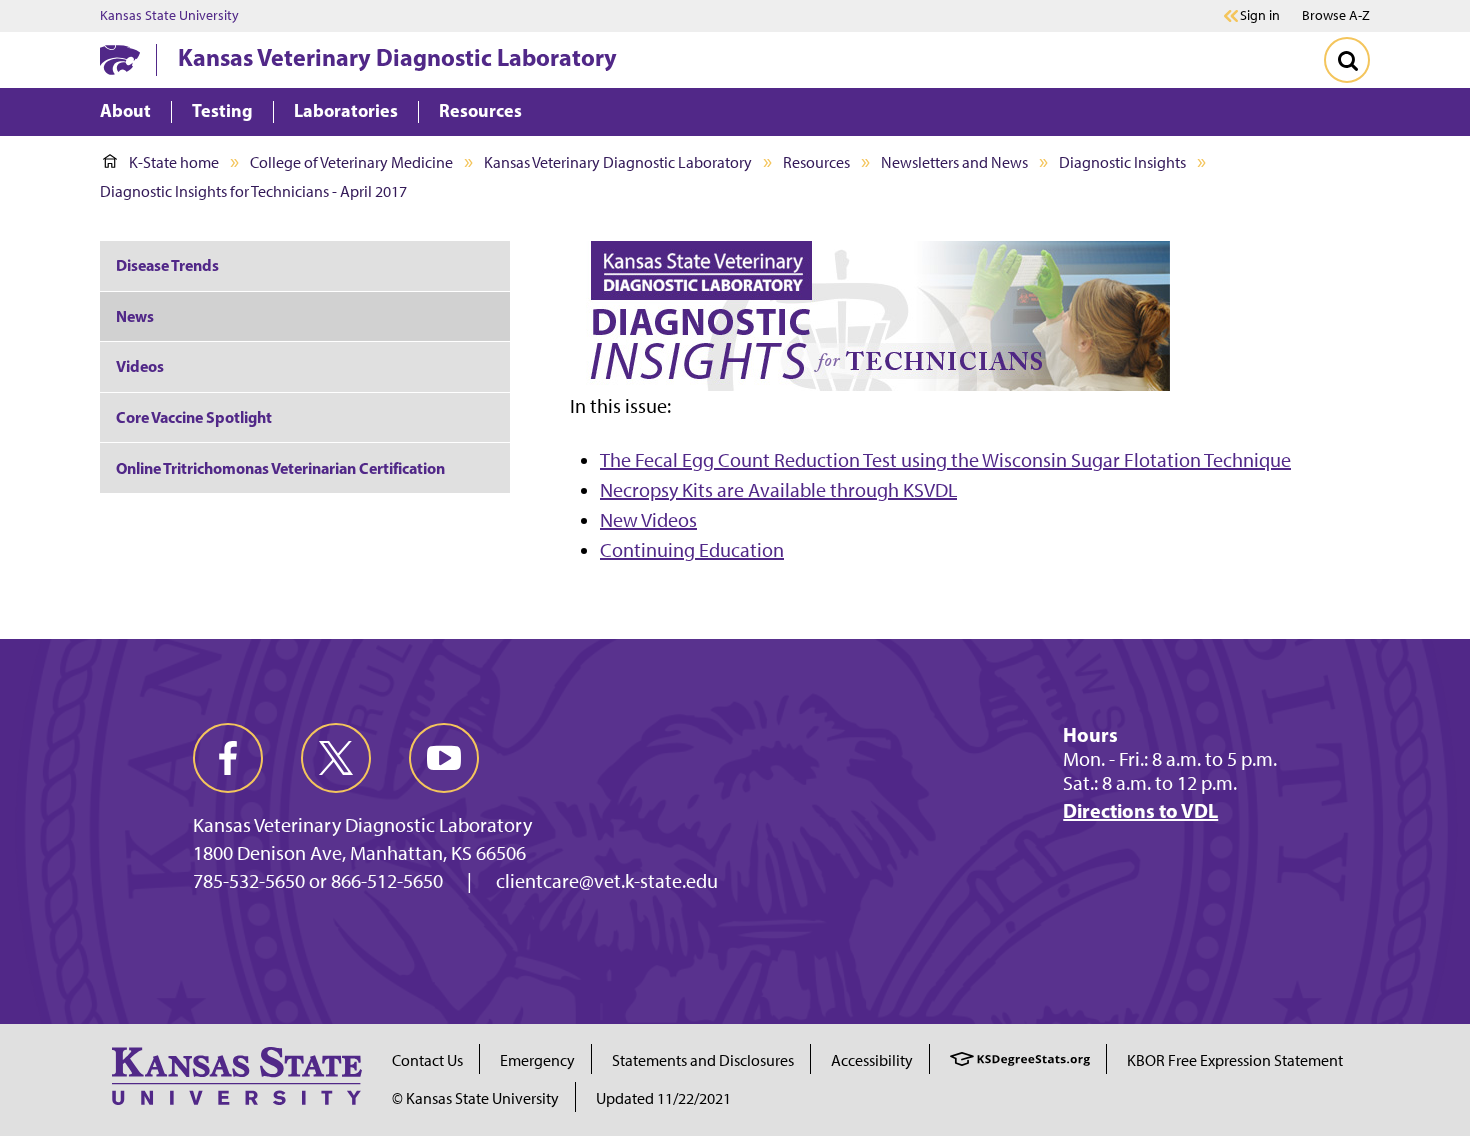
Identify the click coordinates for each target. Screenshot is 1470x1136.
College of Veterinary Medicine (351, 162)
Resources (816, 162)
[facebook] (228, 758)
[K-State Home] (120, 59)
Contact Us (427, 1060)
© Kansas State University (475, 1098)
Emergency (537, 1060)
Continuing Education (692, 550)
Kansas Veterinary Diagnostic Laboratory (397, 57)
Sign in (1260, 16)
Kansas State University (169, 16)
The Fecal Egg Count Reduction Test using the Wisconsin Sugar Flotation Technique (945, 460)
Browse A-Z (1336, 15)
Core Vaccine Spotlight (194, 417)
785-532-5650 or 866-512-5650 (318, 881)
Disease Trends (167, 265)
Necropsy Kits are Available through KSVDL (778, 490)
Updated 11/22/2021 (663, 1098)
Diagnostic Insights (1122, 162)
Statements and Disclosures (703, 1060)
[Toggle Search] (1347, 60)
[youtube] (444, 758)
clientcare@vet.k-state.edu (607, 881)
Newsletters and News (954, 162)
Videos (140, 366)
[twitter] (336, 758)
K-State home (174, 162)
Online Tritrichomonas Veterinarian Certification (280, 468)
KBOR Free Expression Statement (1235, 1060)
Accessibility (872, 1060)
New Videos (648, 520)
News (135, 316)
